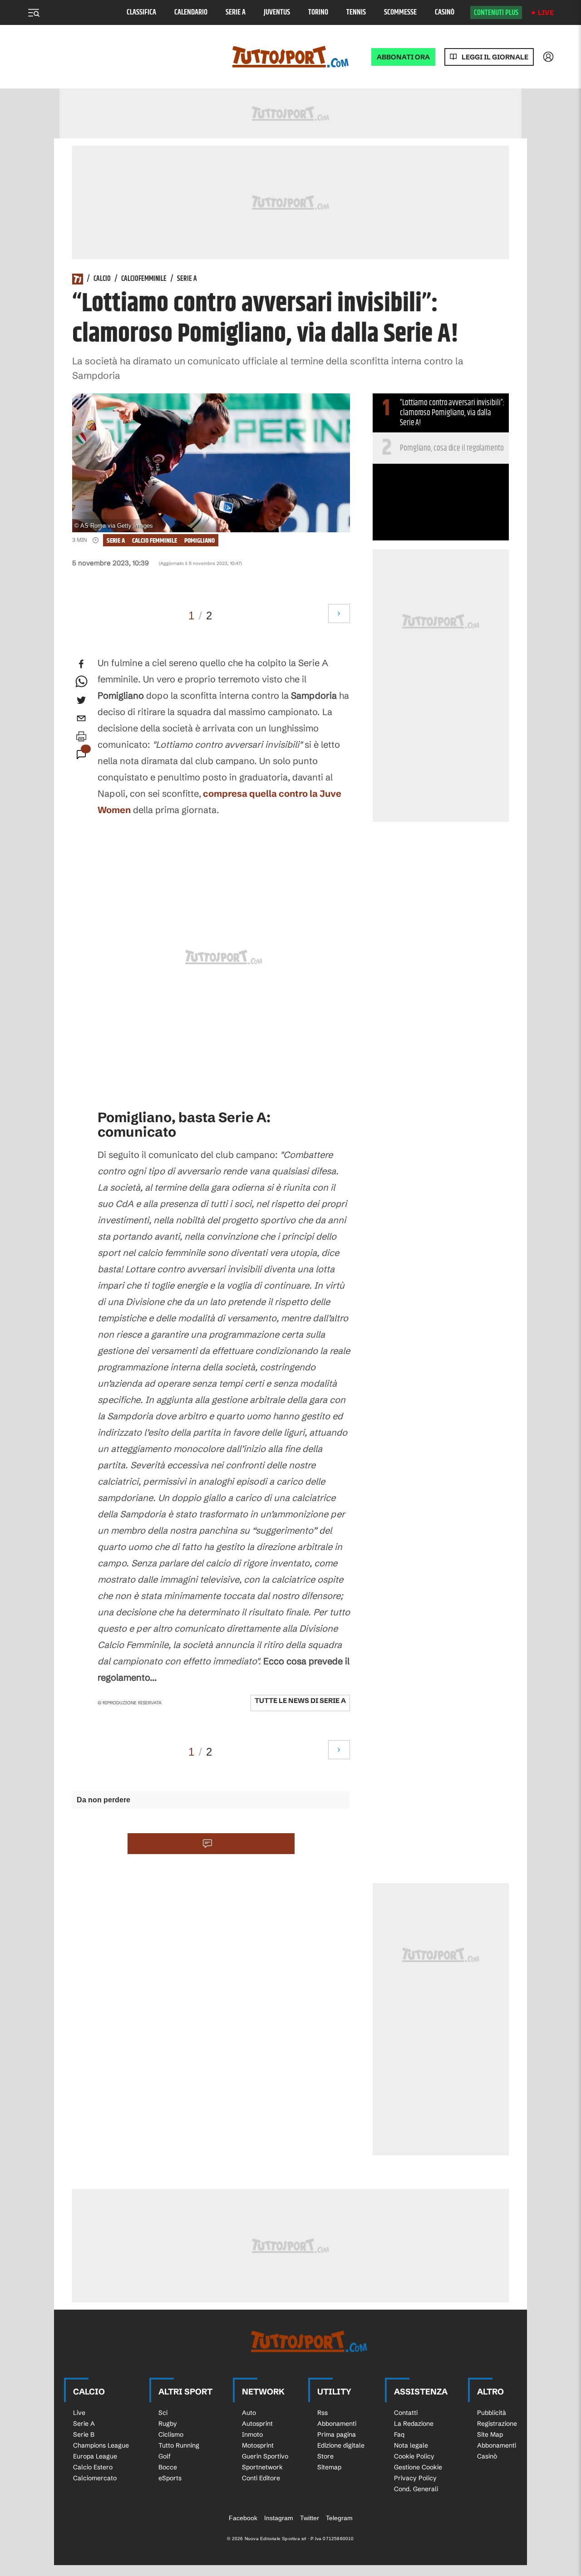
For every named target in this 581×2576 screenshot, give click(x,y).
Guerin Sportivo (265, 2456)
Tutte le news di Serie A (300, 1700)
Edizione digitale (341, 2445)
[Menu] (34, 13)
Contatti (406, 2413)
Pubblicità (492, 2413)
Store (325, 2456)
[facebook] (81, 664)
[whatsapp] (81, 682)
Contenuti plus (496, 13)
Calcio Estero (93, 2467)
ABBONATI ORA (403, 57)
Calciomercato (95, 2478)
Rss (323, 2413)
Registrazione (497, 2424)
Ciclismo (171, 2434)
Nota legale (411, 2445)
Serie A (236, 12)
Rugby (168, 2424)
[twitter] (81, 700)
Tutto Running (179, 2445)
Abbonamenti (337, 2424)
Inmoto (252, 2434)
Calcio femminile (155, 541)
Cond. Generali (416, 2489)
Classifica (141, 12)
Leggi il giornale (495, 57)
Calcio (102, 279)
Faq (399, 2434)
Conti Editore (261, 2478)
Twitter (310, 2518)
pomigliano (199, 541)
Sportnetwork (262, 2467)
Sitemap (329, 2467)
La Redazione (414, 2424)
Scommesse (400, 12)
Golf (165, 2456)
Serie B (84, 2434)
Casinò (445, 12)
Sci (163, 2413)
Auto (249, 2413)
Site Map (490, 2434)
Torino (318, 12)
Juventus (277, 12)
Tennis (356, 12)
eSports (170, 2478)
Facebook (243, 2518)
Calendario (191, 12)
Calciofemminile (144, 279)
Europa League (95, 2456)
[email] (81, 718)
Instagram (279, 2518)
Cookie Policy (414, 2456)
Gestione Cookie (418, 2467)
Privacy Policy (415, 2478)
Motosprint (258, 2445)
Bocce (168, 2467)
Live (546, 12)
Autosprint (257, 2424)
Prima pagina (337, 2434)
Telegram (339, 2518)
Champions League (101, 2445)
